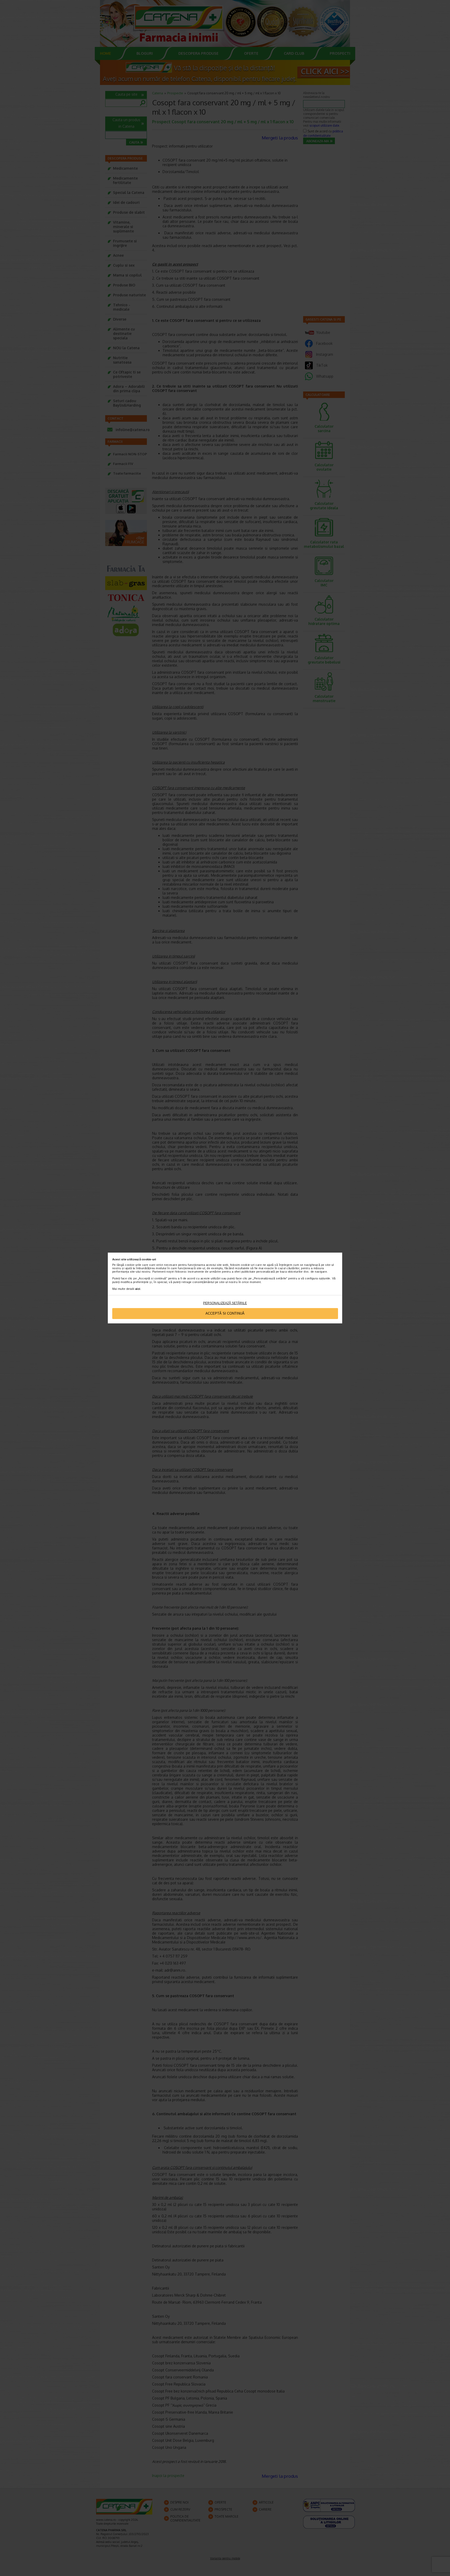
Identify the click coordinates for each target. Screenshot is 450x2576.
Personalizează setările (225, 1303)
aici (138, 1289)
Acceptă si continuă (225, 1313)
